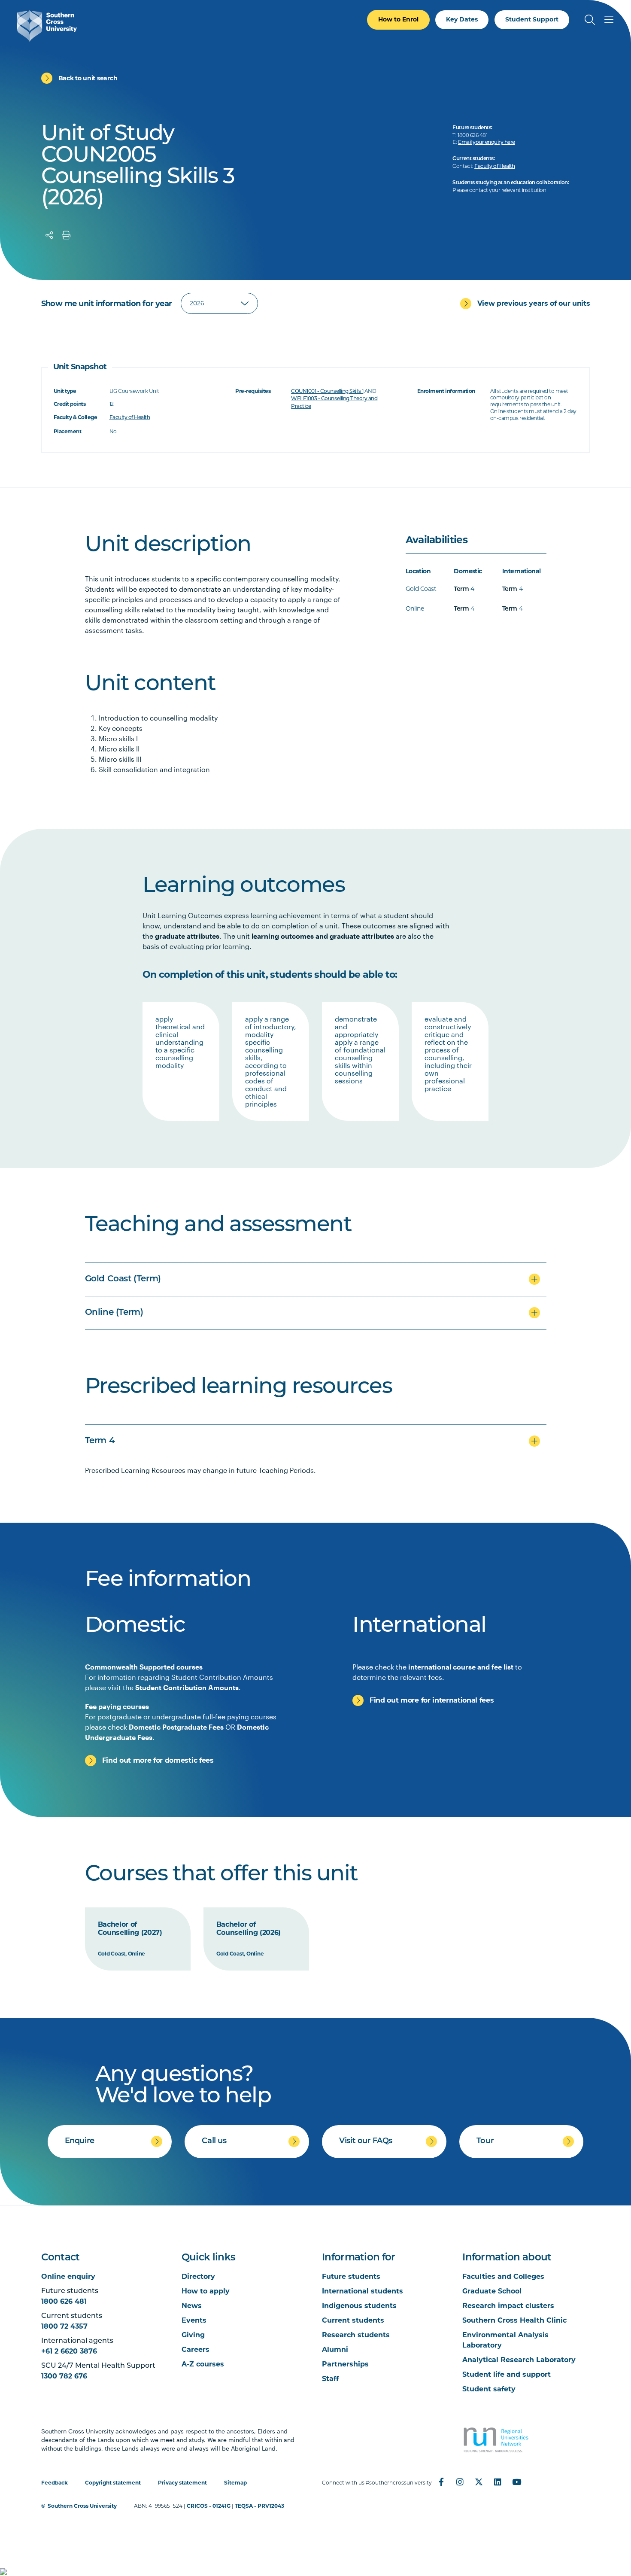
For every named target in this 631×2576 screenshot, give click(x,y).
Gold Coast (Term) (123, 1279)
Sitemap (235, 2483)
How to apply (206, 2291)
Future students (351, 2276)
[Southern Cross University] (47, 26)
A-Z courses (203, 2364)
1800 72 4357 (64, 2326)
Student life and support (507, 2374)
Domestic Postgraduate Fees (176, 1727)
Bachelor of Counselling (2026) (249, 1929)
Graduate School (492, 2291)
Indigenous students (359, 2306)
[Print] (66, 235)
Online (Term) (114, 1313)
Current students (353, 2320)
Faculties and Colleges (503, 2276)
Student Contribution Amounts (187, 1687)
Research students (356, 2335)
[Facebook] (441, 2482)
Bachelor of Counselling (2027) (130, 1929)
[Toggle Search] (590, 20)
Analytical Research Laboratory (519, 2360)
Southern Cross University (82, 2506)
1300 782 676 (64, 2376)
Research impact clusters (508, 2306)
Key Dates (462, 19)
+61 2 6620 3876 (69, 2351)
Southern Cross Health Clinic (514, 2320)
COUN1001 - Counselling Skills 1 (327, 392)
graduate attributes (187, 936)
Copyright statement (113, 2483)
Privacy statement (182, 2483)
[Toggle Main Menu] (609, 20)
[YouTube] (517, 2482)
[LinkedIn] (498, 2482)
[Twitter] (479, 2482)
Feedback (55, 2483)
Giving (193, 2335)
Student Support (532, 19)
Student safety (489, 2389)
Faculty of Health (495, 167)
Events (194, 2320)
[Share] (49, 235)
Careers (196, 2349)
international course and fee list (461, 1667)
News (192, 2306)
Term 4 (100, 1441)
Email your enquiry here (487, 143)
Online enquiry (68, 2276)
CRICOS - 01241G (209, 2506)
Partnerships (345, 2364)
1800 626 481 (64, 2301)
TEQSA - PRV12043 (259, 2506)
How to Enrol (398, 19)
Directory (198, 2276)
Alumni (335, 2349)
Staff (330, 2379)
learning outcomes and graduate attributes (323, 936)
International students (363, 2291)
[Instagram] (460, 2482)
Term (461, 589)
